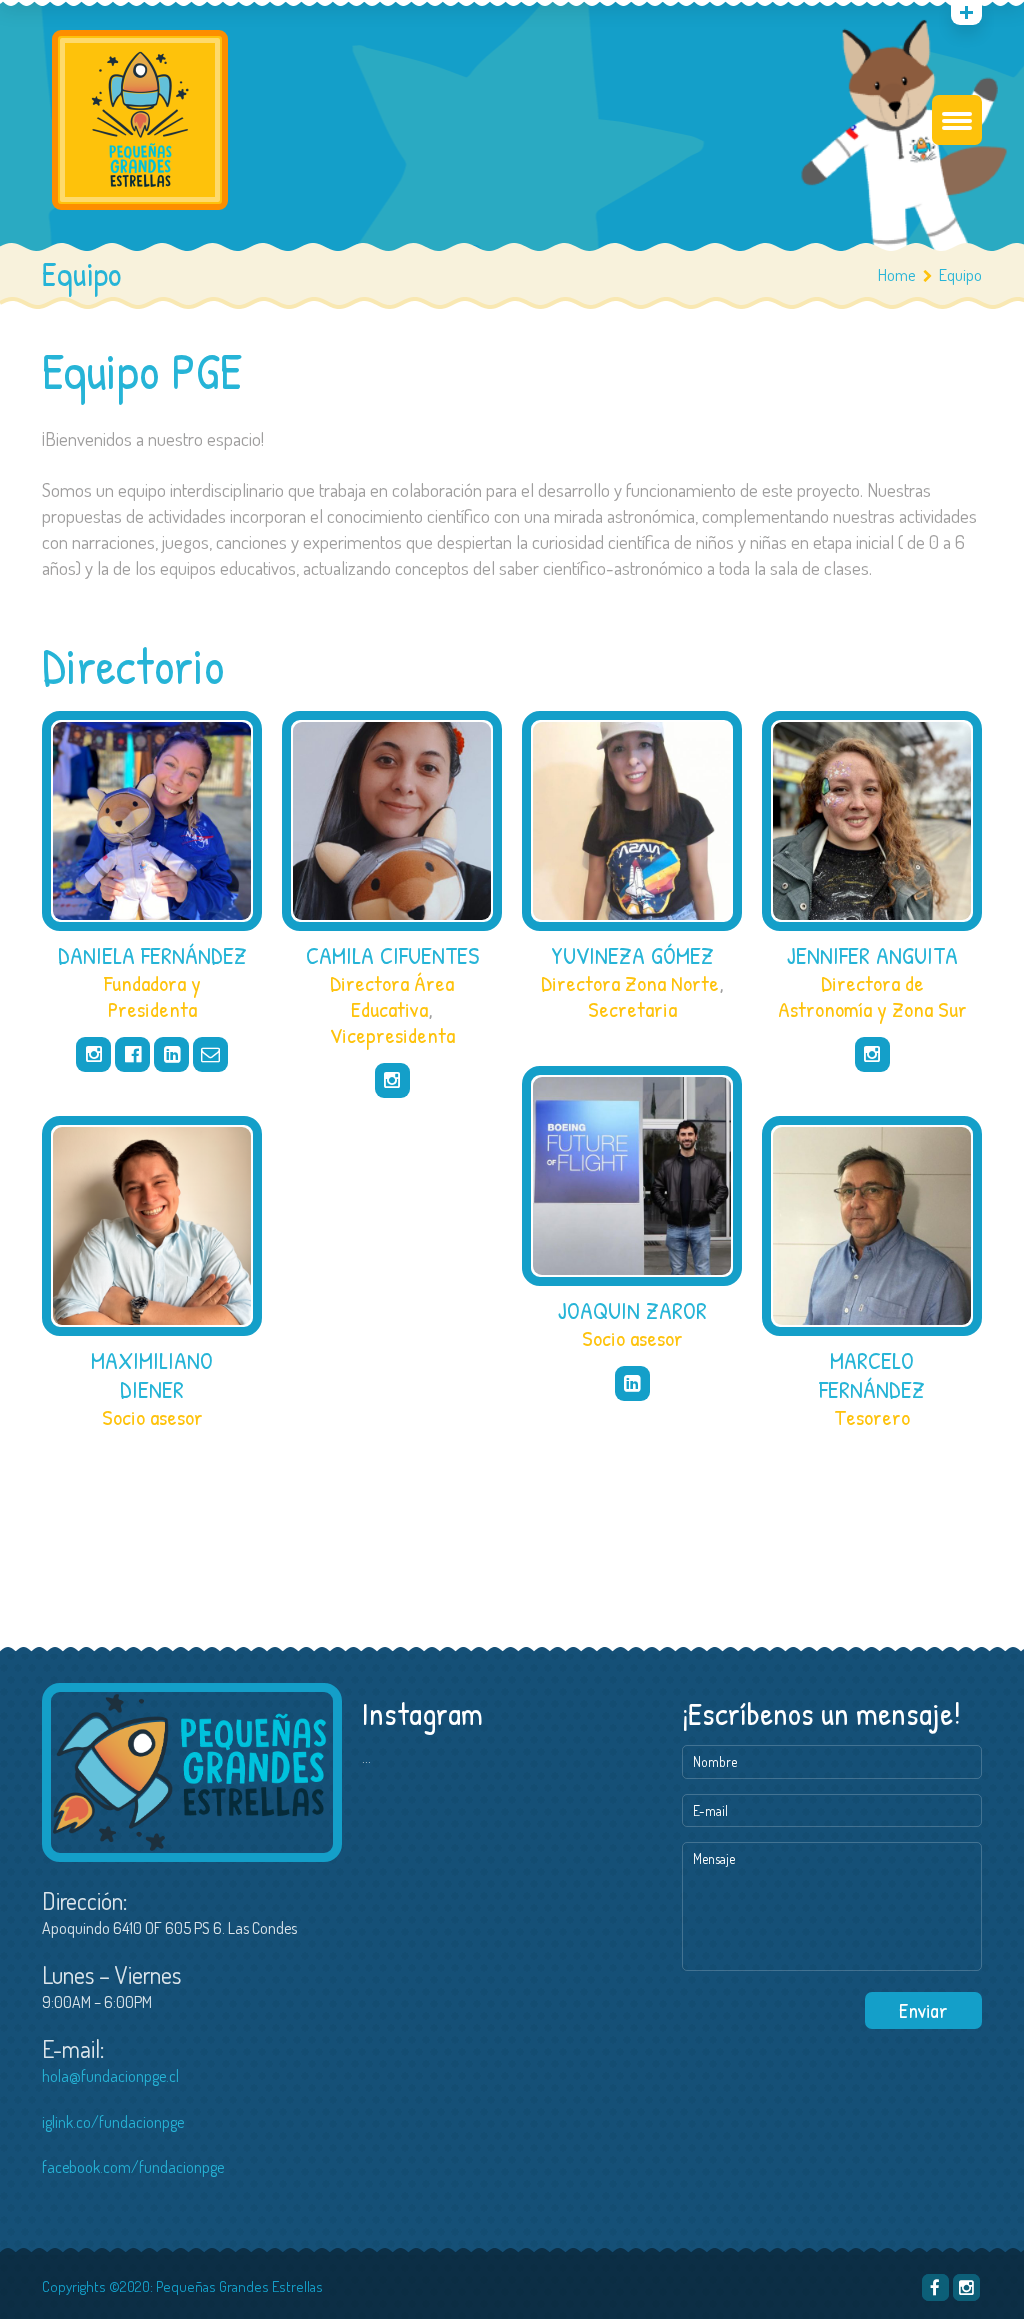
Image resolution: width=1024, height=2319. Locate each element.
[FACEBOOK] (935, 2287)
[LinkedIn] (171, 1054)
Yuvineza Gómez (632, 955)
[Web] (210, 1054)
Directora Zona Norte (630, 983)
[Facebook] (132, 1054)
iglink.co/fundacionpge (113, 2122)
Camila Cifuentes (392, 955)
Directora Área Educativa (392, 996)
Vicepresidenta (392, 1035)
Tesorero (872, 1417)
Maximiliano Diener (152, 1374)
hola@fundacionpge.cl (110, 2076)
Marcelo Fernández (872, 1374)
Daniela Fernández (152, 955)
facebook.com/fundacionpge (133, 2167)
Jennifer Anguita (872, 955)
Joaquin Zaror (632, 1310)
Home (897, 274)
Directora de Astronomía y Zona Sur (872, 996)
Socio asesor (632, 1338)
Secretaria (632, 1009)
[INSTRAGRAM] (966, 2287)
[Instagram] (93, 1054)
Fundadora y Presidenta (152, 996)
